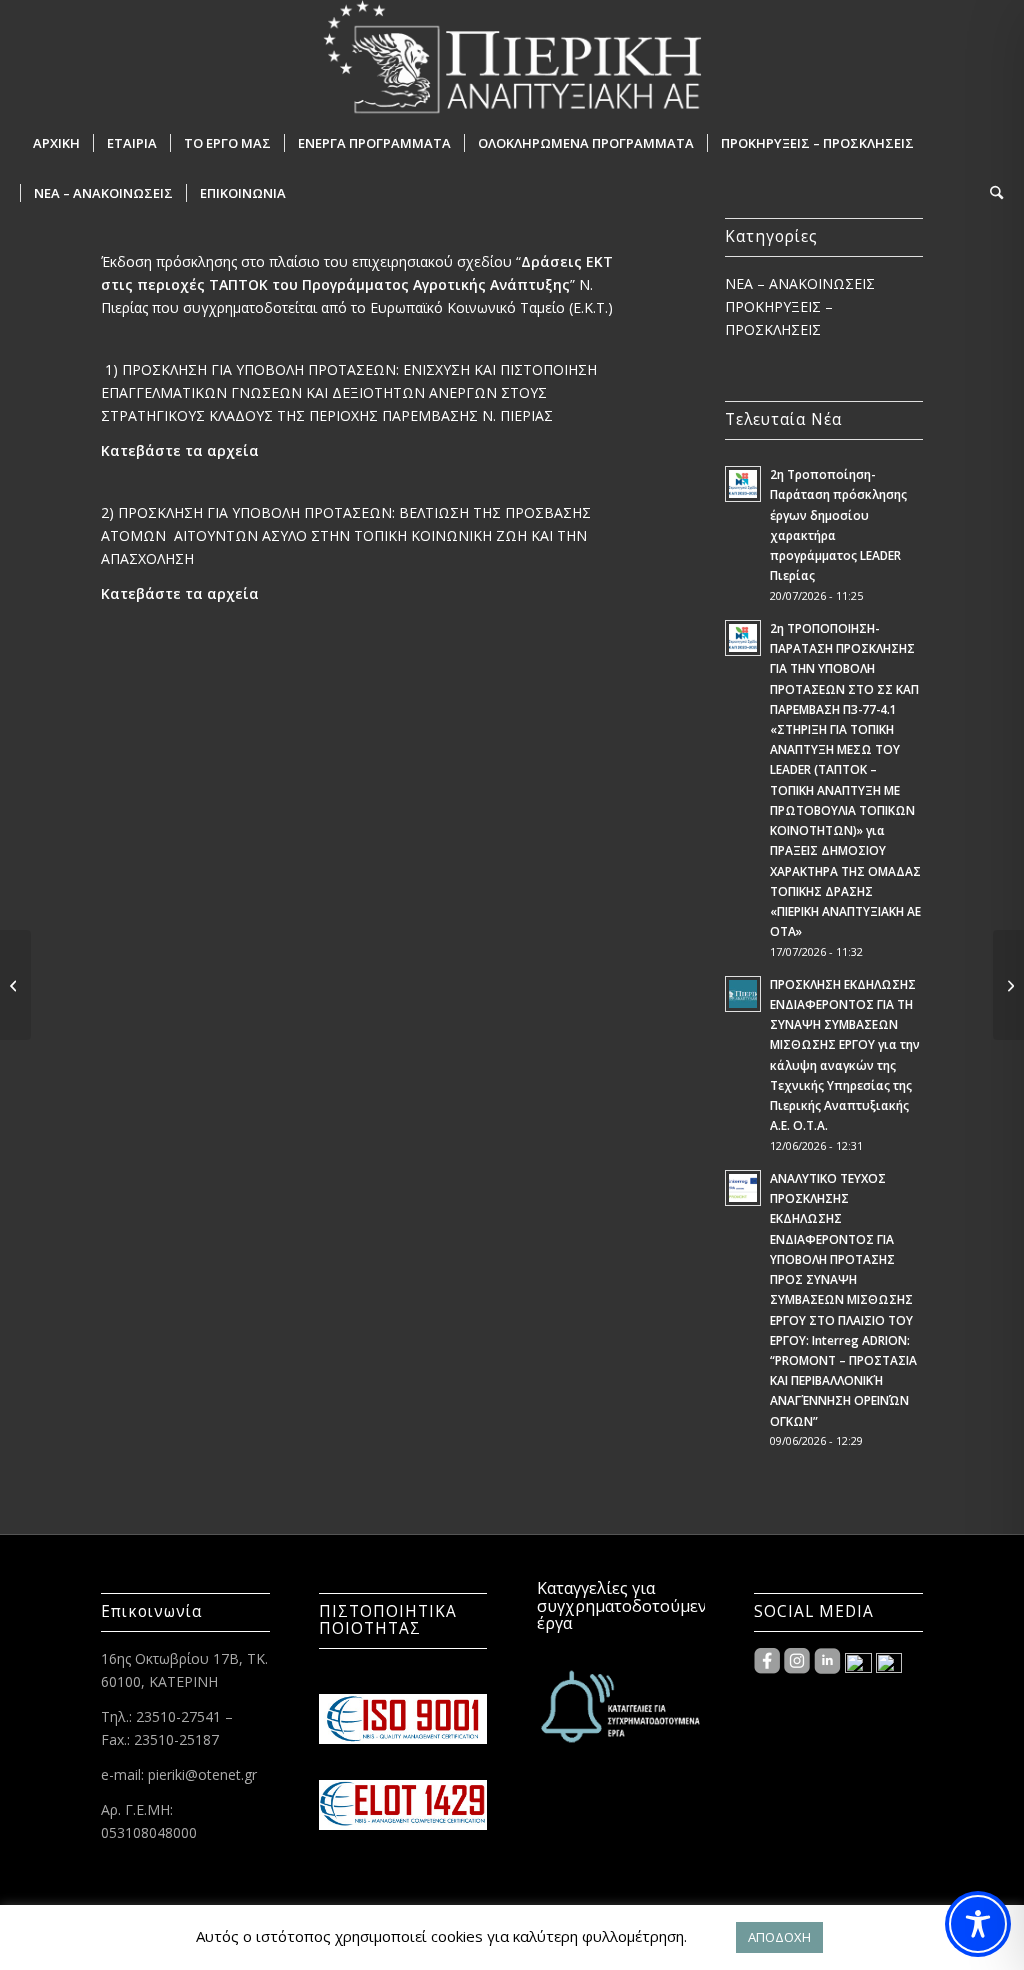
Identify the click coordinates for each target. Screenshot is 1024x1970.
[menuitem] (56, 143)
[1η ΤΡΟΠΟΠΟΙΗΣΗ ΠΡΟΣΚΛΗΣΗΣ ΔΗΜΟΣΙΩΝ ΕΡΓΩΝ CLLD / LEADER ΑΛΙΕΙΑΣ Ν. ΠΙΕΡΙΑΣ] (1008, 985)
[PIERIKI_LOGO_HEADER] (512, 59)
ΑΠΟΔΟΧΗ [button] (779, 1937)
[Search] (990, 193)
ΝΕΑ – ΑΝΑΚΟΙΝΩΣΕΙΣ (800, 283)
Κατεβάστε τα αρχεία (180, 450)
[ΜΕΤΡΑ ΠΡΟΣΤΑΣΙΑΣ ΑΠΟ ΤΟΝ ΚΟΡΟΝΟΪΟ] (15, 985)
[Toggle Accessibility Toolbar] (978, 1924)
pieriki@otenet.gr (202, 1774)
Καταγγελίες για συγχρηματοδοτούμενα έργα (626, 1605)
